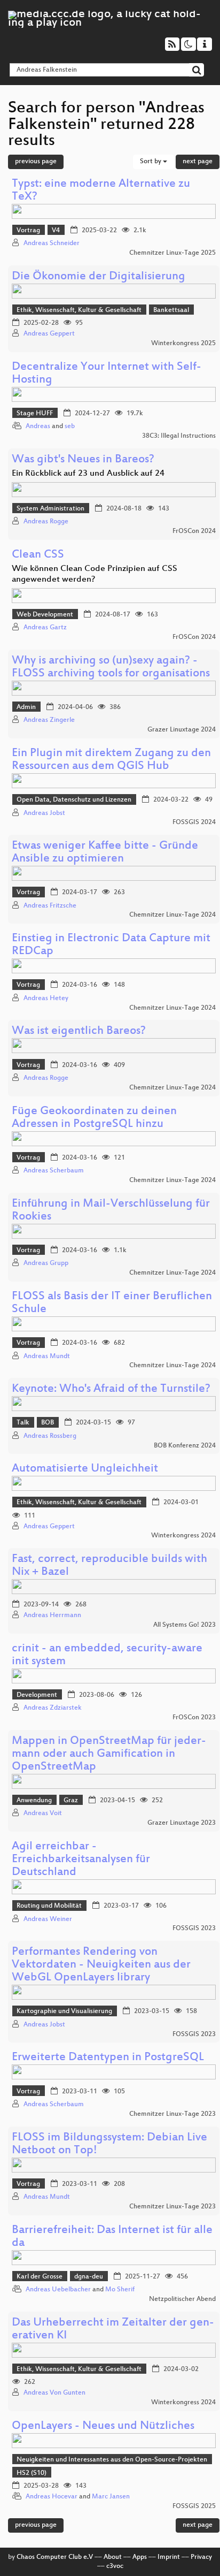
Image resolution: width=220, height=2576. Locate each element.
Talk (23, 1423)
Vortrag (28, 231)
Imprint (169, 2557)
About (113, 2557)
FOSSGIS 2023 (194, 1929)
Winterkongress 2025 (183, 344)
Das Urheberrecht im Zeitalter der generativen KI (113, 2330)
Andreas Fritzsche (50, 906)
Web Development (45, 615)
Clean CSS (38, 555)
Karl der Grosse (40, 2277)
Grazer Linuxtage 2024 (182, 730)
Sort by (151, 162)
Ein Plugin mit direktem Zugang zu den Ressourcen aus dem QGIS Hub (111, 760)
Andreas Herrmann (52, 1615)
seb (70, 426)
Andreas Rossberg (50, 1436)
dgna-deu (89, 2277)
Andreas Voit (43, 1813)
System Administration (50, 509)
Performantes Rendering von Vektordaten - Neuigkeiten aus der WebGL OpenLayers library (101, 1965)
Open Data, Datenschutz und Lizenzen (74, 800)
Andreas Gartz (45, 628)
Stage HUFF (35, 414)
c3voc (115, 2566)
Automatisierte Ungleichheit (85, 1469)
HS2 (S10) (32, 2473)
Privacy (201, 2557)
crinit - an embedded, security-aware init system (107, 1655)
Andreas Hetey (46, 999)
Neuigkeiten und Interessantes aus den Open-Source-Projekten (112, 2460)
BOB (48, 1423)
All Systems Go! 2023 (184, 1625)
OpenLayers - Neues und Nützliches (103, 2426)
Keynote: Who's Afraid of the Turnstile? (111, 1389)
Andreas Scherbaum (54, 1171)
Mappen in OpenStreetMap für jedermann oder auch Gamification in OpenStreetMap (109, 1754)
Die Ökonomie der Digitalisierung (99, 277)
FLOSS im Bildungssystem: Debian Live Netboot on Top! (109, 2144)
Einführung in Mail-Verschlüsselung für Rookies (111, 1211)
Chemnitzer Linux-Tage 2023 (172, 2114)
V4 (56, 231)
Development (37, 1695)
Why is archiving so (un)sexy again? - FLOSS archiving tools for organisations (111, 668)
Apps (140, 2557)
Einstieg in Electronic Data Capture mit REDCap (111, 945)
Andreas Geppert (49, 334)
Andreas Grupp (46, 1263)
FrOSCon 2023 (194, 1718)
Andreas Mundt (47, 1356)
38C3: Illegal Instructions (179, 436)
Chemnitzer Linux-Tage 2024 (172, 915)
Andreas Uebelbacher (58, 2290)
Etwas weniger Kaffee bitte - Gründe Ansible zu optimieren (105, 853)
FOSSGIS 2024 (194, 822)
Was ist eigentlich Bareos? (79, 1031)
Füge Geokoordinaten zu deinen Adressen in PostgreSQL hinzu (94, 1118)
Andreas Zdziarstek (53, 1708)
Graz (71, 1801)
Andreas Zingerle (49, 720)
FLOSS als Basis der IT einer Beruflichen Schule (112, 1303)
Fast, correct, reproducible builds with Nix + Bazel (109, 1566)
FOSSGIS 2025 (194, 2506)
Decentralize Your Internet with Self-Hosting (107, 374)
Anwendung (34, 1801)
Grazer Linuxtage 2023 (182, 1823)
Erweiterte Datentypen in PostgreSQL (108, 2058)
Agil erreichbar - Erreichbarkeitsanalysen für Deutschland (81, 1860)
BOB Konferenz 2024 (185, 1446)
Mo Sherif (120, 2290)
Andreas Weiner (48, 1919)
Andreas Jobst (44, 813)
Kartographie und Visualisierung (64, 2011)
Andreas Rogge (46, 522)
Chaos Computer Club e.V (55, 2557)
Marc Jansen (111, 2497)
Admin (26, 707)
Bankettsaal (171, 310)
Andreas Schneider (52, 243)
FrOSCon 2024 (194, 531)
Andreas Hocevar (52, 2497)
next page (198, 162)
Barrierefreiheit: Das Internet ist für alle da (112, 2237)
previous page (36, 162)
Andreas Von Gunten (54, 2393)
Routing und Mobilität (49, 1906)
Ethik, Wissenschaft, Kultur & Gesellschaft (79, 310)
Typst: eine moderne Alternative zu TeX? (101, 191)
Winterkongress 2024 (183, 1536)
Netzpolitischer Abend (182, 2299)
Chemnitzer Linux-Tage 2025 (172, 253)
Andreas (38, 426)
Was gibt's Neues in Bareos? (83, 460)
